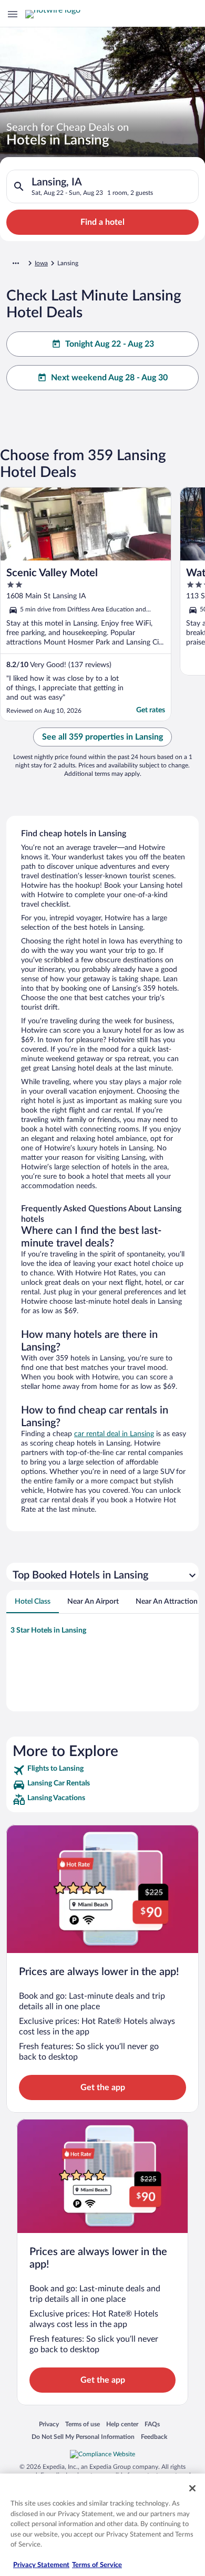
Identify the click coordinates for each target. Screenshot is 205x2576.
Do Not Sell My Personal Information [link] (83, 2437)
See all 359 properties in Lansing (102, 737)
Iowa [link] (41, 263)
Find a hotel (102, 222)
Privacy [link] (49, 2424)
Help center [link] (122, 2424)
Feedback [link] (154, 2437)
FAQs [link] (152, 2424)
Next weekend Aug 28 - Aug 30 (109, 378)
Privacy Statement (41, 2565)
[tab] (33, 1602)
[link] (102, 1770)
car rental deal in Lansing (114, 1434)
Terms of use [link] (83, 2424)
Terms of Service (97, 2565)
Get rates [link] (151, 710)
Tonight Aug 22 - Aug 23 (110, 344)
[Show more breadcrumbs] (16, 263)
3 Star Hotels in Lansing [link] (48, 1630)
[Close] (192, 2488)
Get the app (103, 2087)
